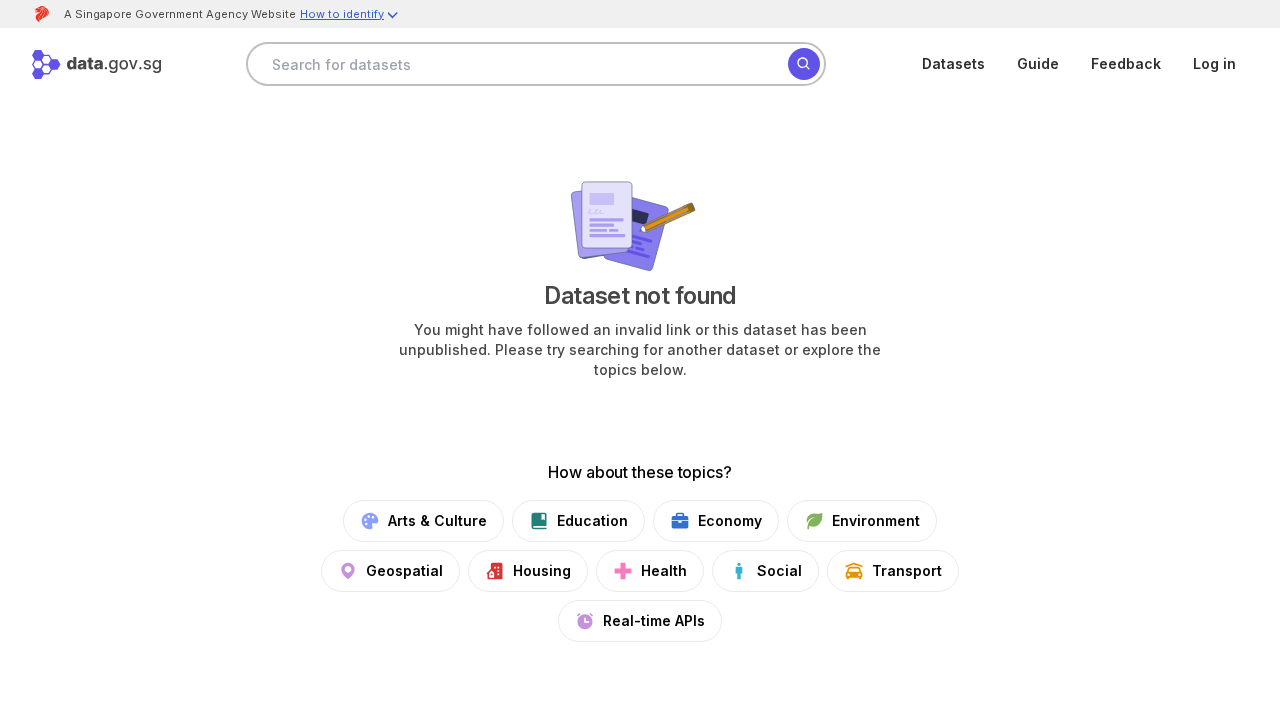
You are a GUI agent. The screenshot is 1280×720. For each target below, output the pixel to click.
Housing (542, 570)
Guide (1038, 63)
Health (664, 570)
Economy (730, 520)
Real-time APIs (654, 620)
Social (779, 570)
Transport (907, 570)
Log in (1214, 63)
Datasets (953, 63)
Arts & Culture (437, 520)
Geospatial (404, 570)
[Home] (96, 64)
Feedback (1126, 63)
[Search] (804, 64)
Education (592, 520)
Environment (876, 520)
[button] (350, 16)
